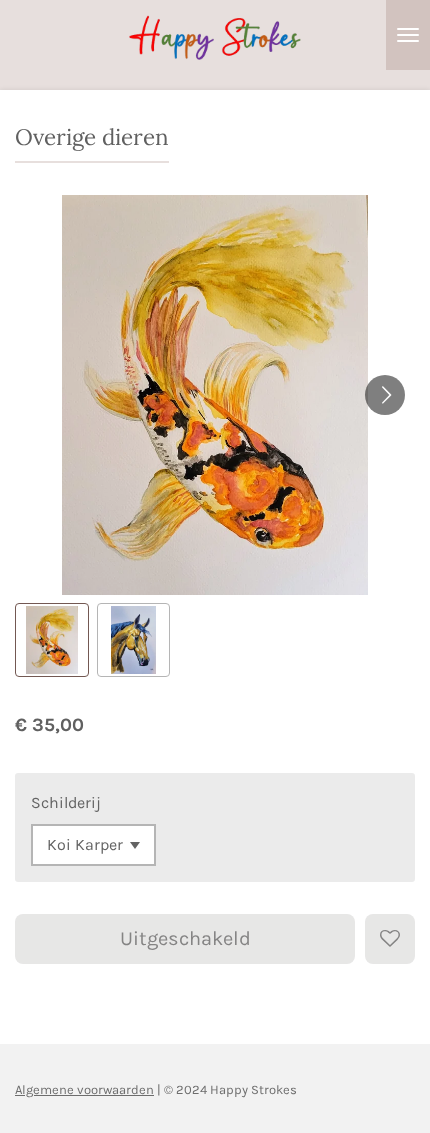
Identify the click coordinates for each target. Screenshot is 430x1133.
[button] (52, 640)
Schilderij (66, 802)
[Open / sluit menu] (408, 35)
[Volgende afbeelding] (385, 395)
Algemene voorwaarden (84, 1089)
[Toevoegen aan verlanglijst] (390, 939)
